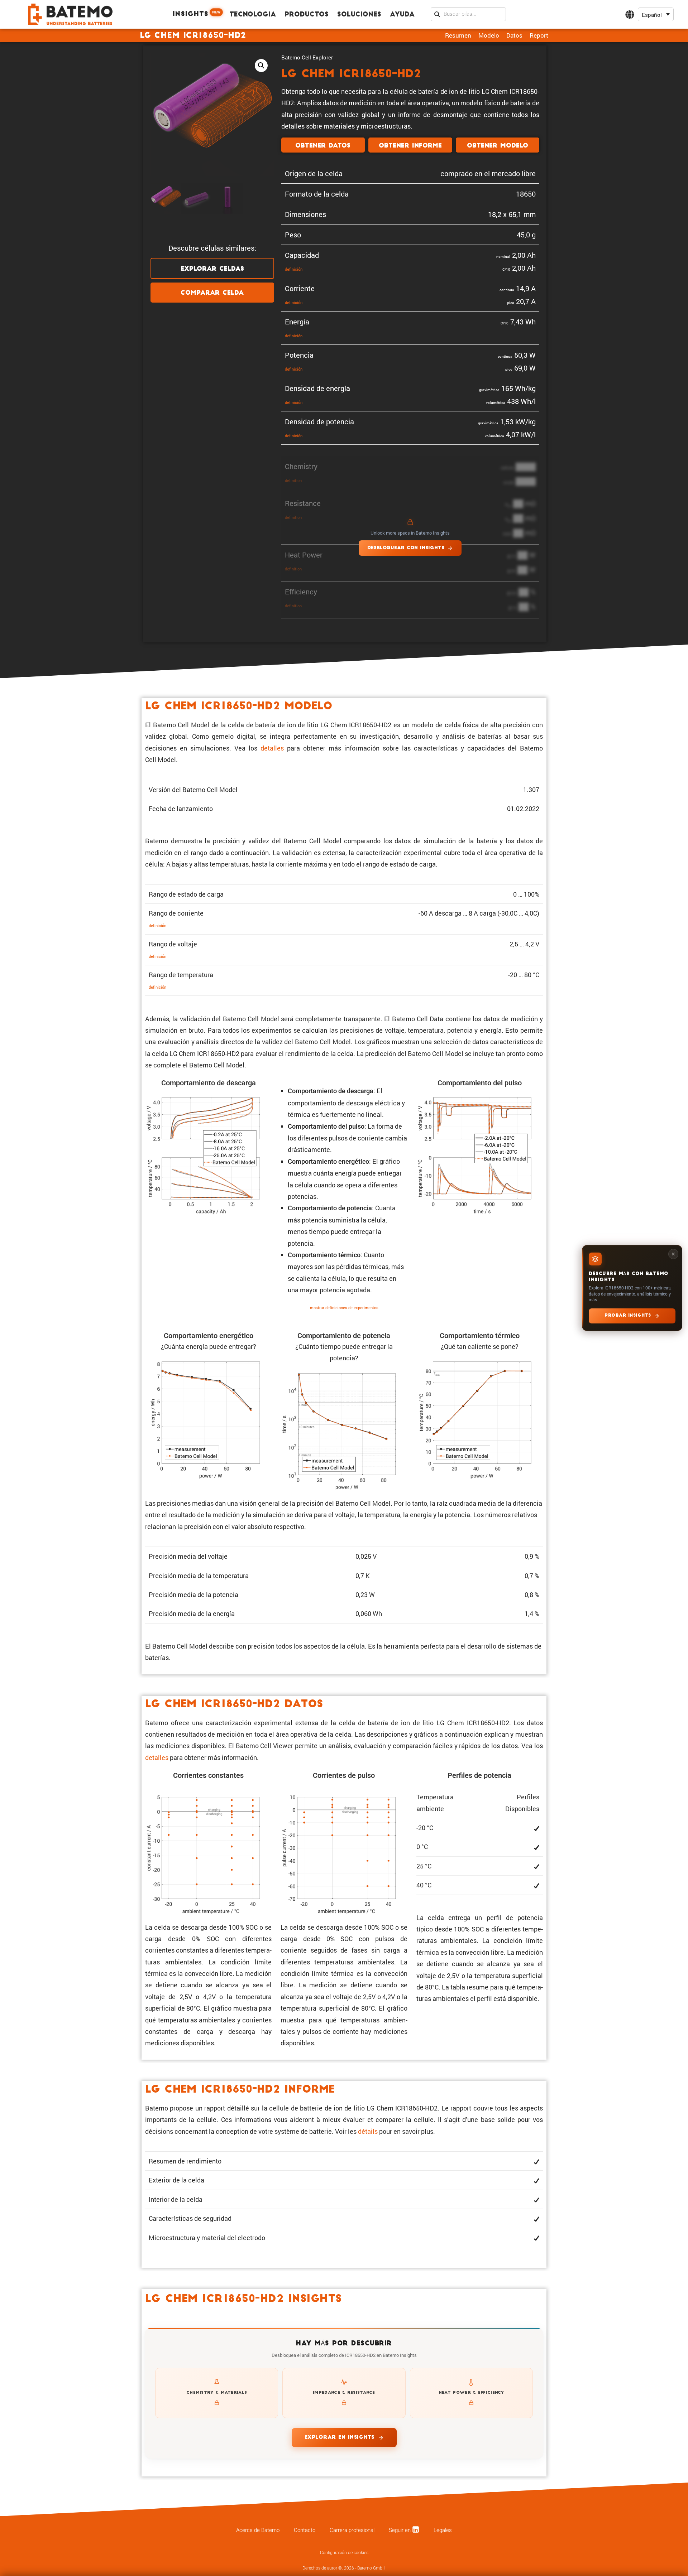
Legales (443, 2530)
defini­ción (294, 269)
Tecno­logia (253, 15)
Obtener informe (410, 146)
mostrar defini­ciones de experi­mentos (344, 1308)
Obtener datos (323, 146)
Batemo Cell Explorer (307, 57)
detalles (272, 748)
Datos (514, 35)
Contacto (305, 2530)
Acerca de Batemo (258, 2530)
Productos (307, 15)
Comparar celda (212, 293)
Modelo (489, 35)
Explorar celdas (212, 269)
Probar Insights (628, 1316)
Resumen (458, 35)
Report (539, 35)
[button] (656, 15)
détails (368, 2131)
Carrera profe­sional (352, 2530)
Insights (197, 14)
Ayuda (402, 15)
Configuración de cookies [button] (344, 2553)
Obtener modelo (498, 146)
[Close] (673, 1254)
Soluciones (359, 15)
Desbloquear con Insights (406, 548)
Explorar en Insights (340, 2438)
